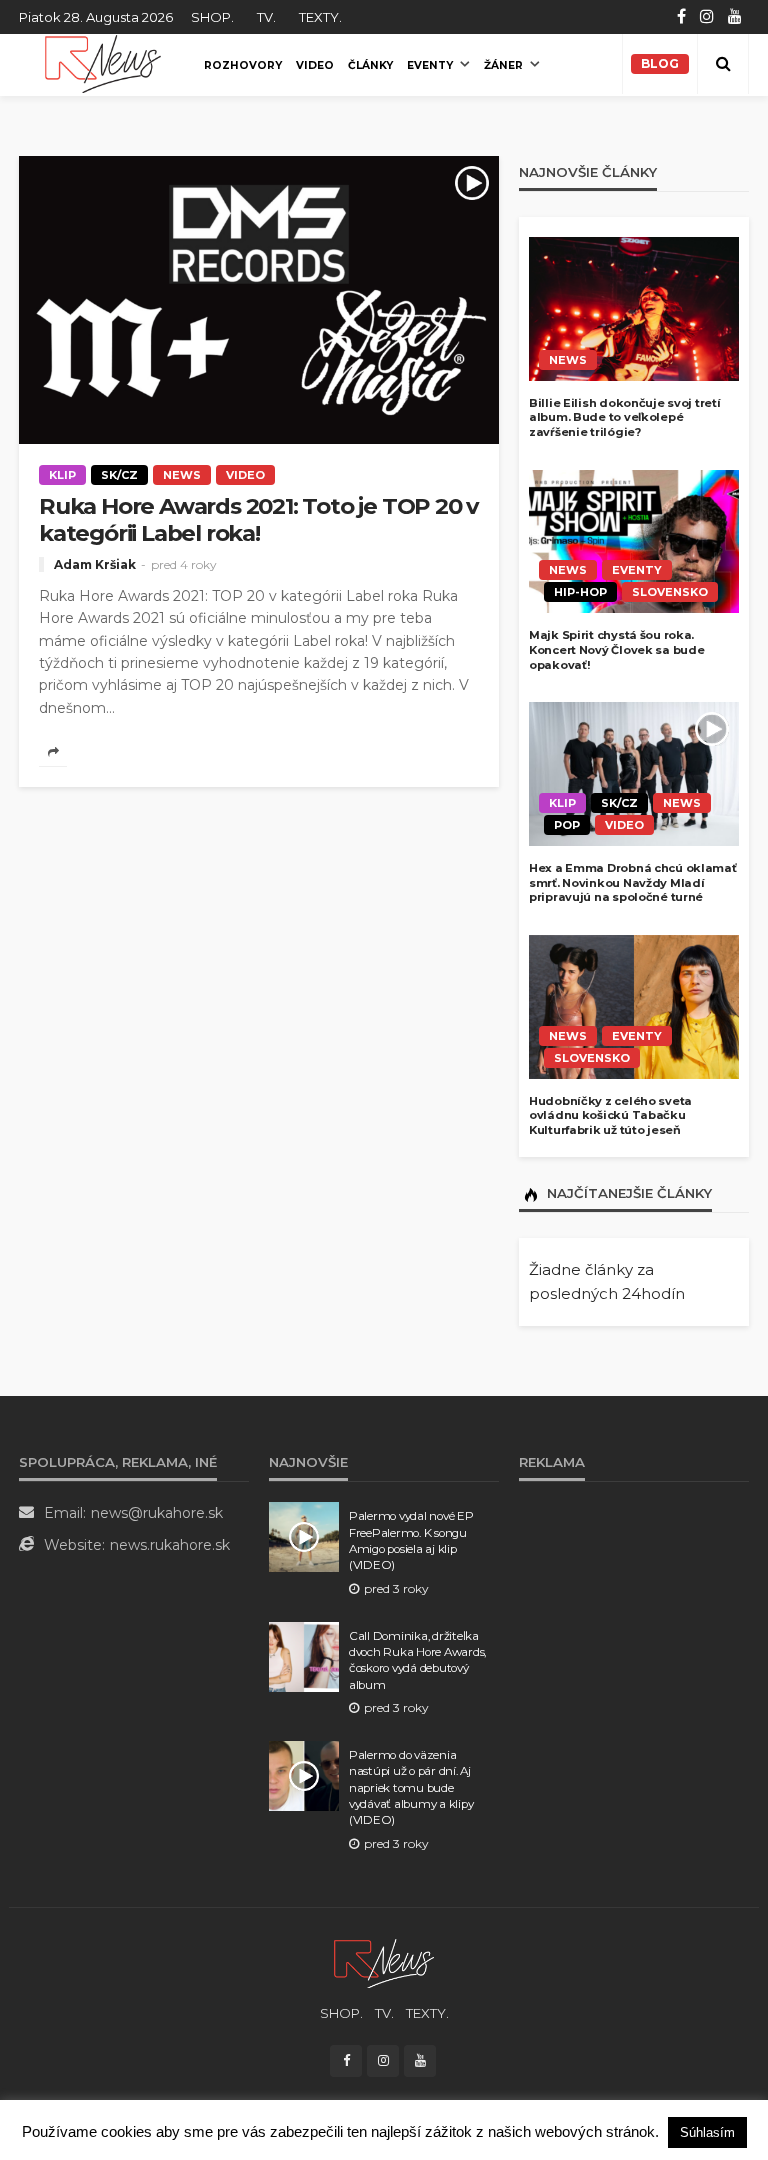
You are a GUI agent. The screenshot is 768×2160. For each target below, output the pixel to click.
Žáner (503, 65)
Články (370, 65)
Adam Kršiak (95, 565)
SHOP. (212, 17)
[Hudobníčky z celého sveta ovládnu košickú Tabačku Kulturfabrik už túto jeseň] (634, 1007)
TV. (266, 17)
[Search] (723, 64)
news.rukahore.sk (170, 1545)
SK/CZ (119, 475)
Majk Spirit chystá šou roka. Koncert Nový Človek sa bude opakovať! (616, 649)
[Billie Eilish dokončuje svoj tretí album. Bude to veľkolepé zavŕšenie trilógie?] (634, 309)
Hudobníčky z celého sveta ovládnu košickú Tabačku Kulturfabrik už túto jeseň (610, 1115)
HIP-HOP (580, 592)
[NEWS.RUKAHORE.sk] (103, 64)
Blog (660, 63)
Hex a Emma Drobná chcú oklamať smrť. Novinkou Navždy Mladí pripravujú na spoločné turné (633, 882)
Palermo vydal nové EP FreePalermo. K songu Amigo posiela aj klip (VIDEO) (411, 1540)
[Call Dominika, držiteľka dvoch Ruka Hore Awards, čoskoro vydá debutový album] (304, 1657)
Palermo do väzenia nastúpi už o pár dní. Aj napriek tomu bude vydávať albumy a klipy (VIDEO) (411, 1788)
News (182, 475)
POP (567, 825)
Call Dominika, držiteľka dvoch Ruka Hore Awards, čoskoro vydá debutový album (417, 1660)
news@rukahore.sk (157, 1513)
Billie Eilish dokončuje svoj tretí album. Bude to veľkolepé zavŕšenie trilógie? (624, 417)
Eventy (430, 65)
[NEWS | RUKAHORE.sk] (384, 1962)
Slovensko (670, 592)
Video (315, 65)
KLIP (62, 475)
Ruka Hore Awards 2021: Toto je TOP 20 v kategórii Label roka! (258, 520)
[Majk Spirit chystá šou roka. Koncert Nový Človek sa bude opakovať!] (634, 542)
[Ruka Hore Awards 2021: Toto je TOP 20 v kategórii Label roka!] (259, 300)
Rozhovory (243, 65)
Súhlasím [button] (707, 2132)
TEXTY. (320, 17)
